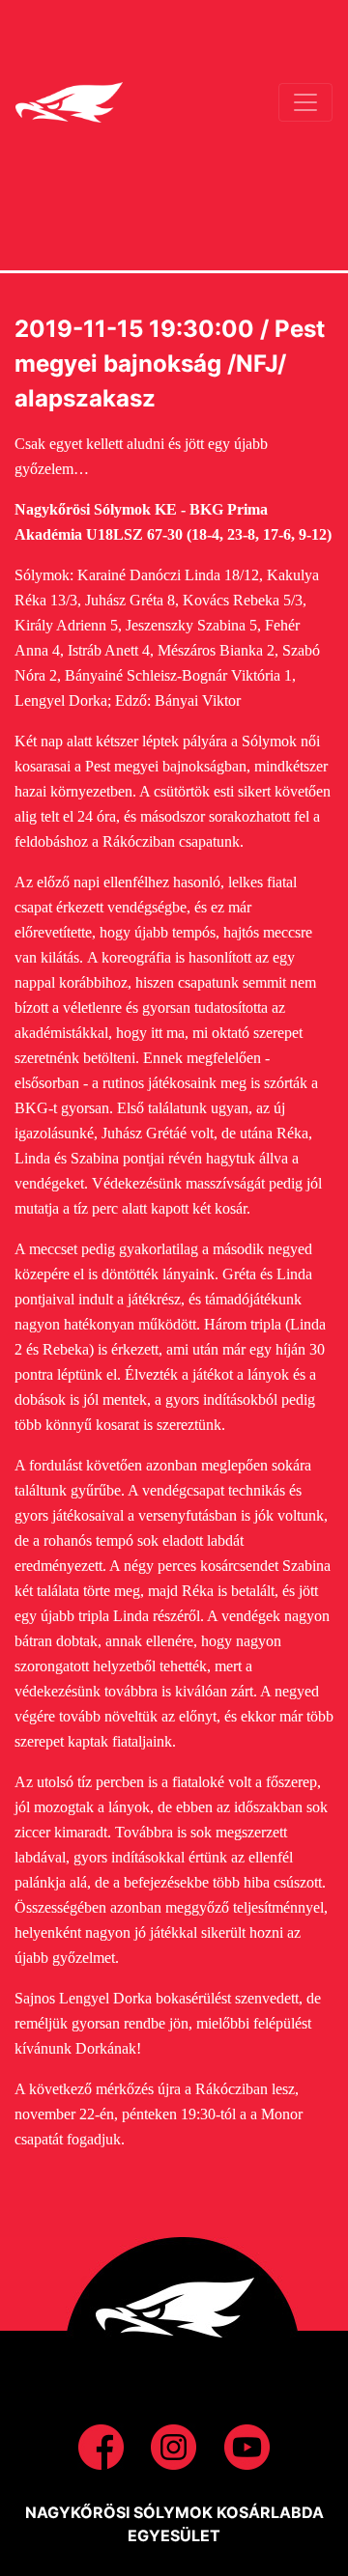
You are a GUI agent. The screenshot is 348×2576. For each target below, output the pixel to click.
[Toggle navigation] (305, 102)
